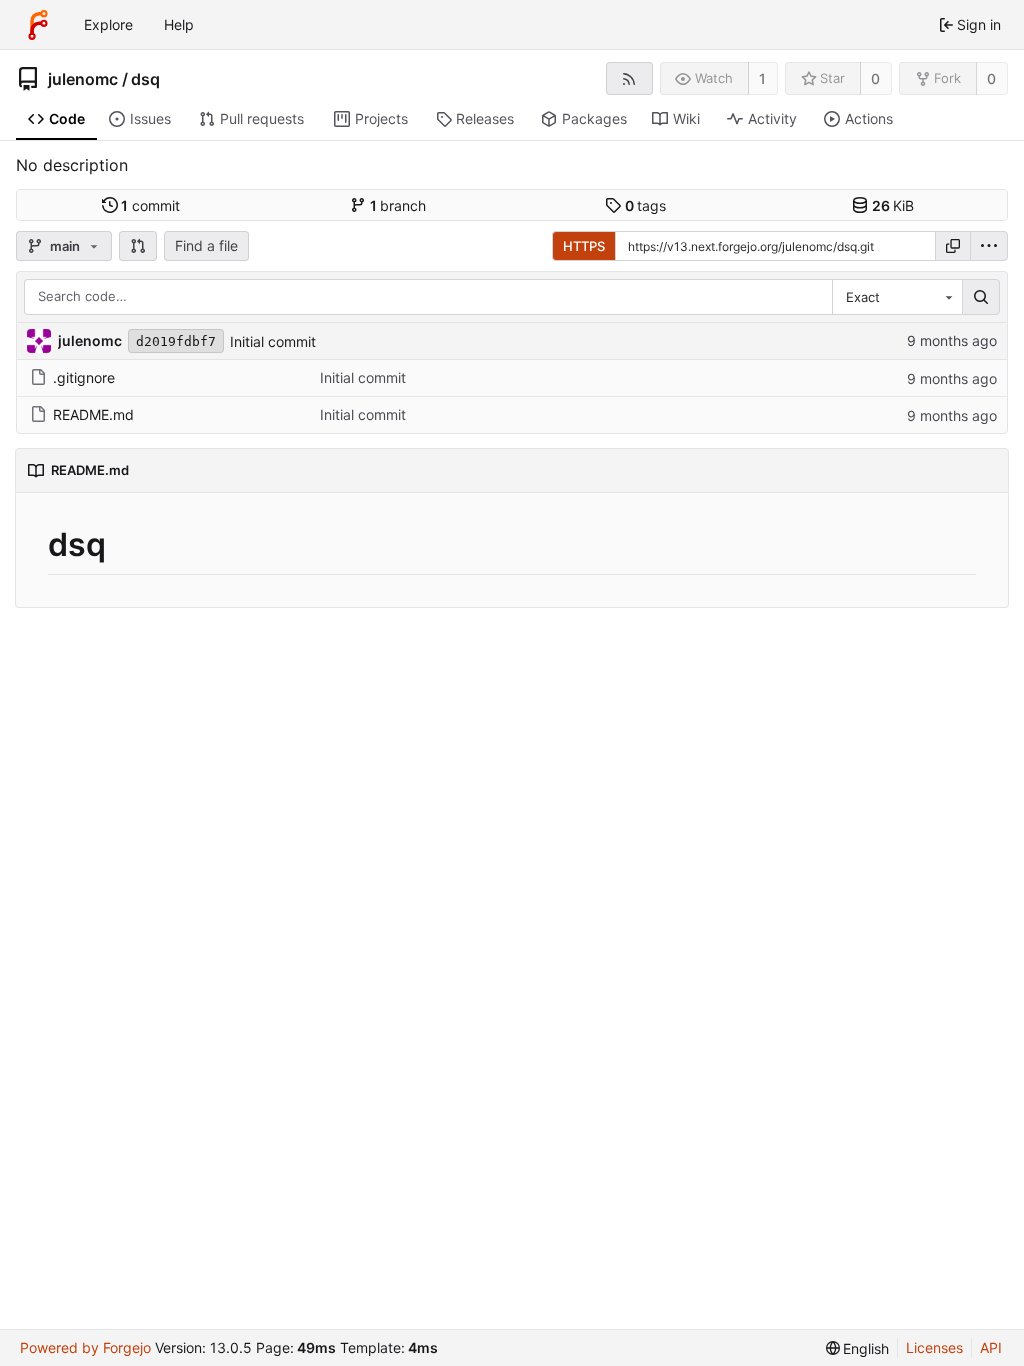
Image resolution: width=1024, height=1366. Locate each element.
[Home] (38, 25)
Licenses (934, 1347)
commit (150, 205)
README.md (93, 414)
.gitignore (84, 377)
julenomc (83, 79)
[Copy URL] (953, 246)
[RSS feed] (629, 78)
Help (179, 24)
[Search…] (981, 297)
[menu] (989, 246)
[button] (138, 246)
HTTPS (584, 246)
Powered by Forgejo (85, 1347)
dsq (145, 79)
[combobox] (897, 297)
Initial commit (273, 341)
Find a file (206, 245)
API (991, 1347)
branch (398, 205)
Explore (108, 24)
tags (646, 205)
